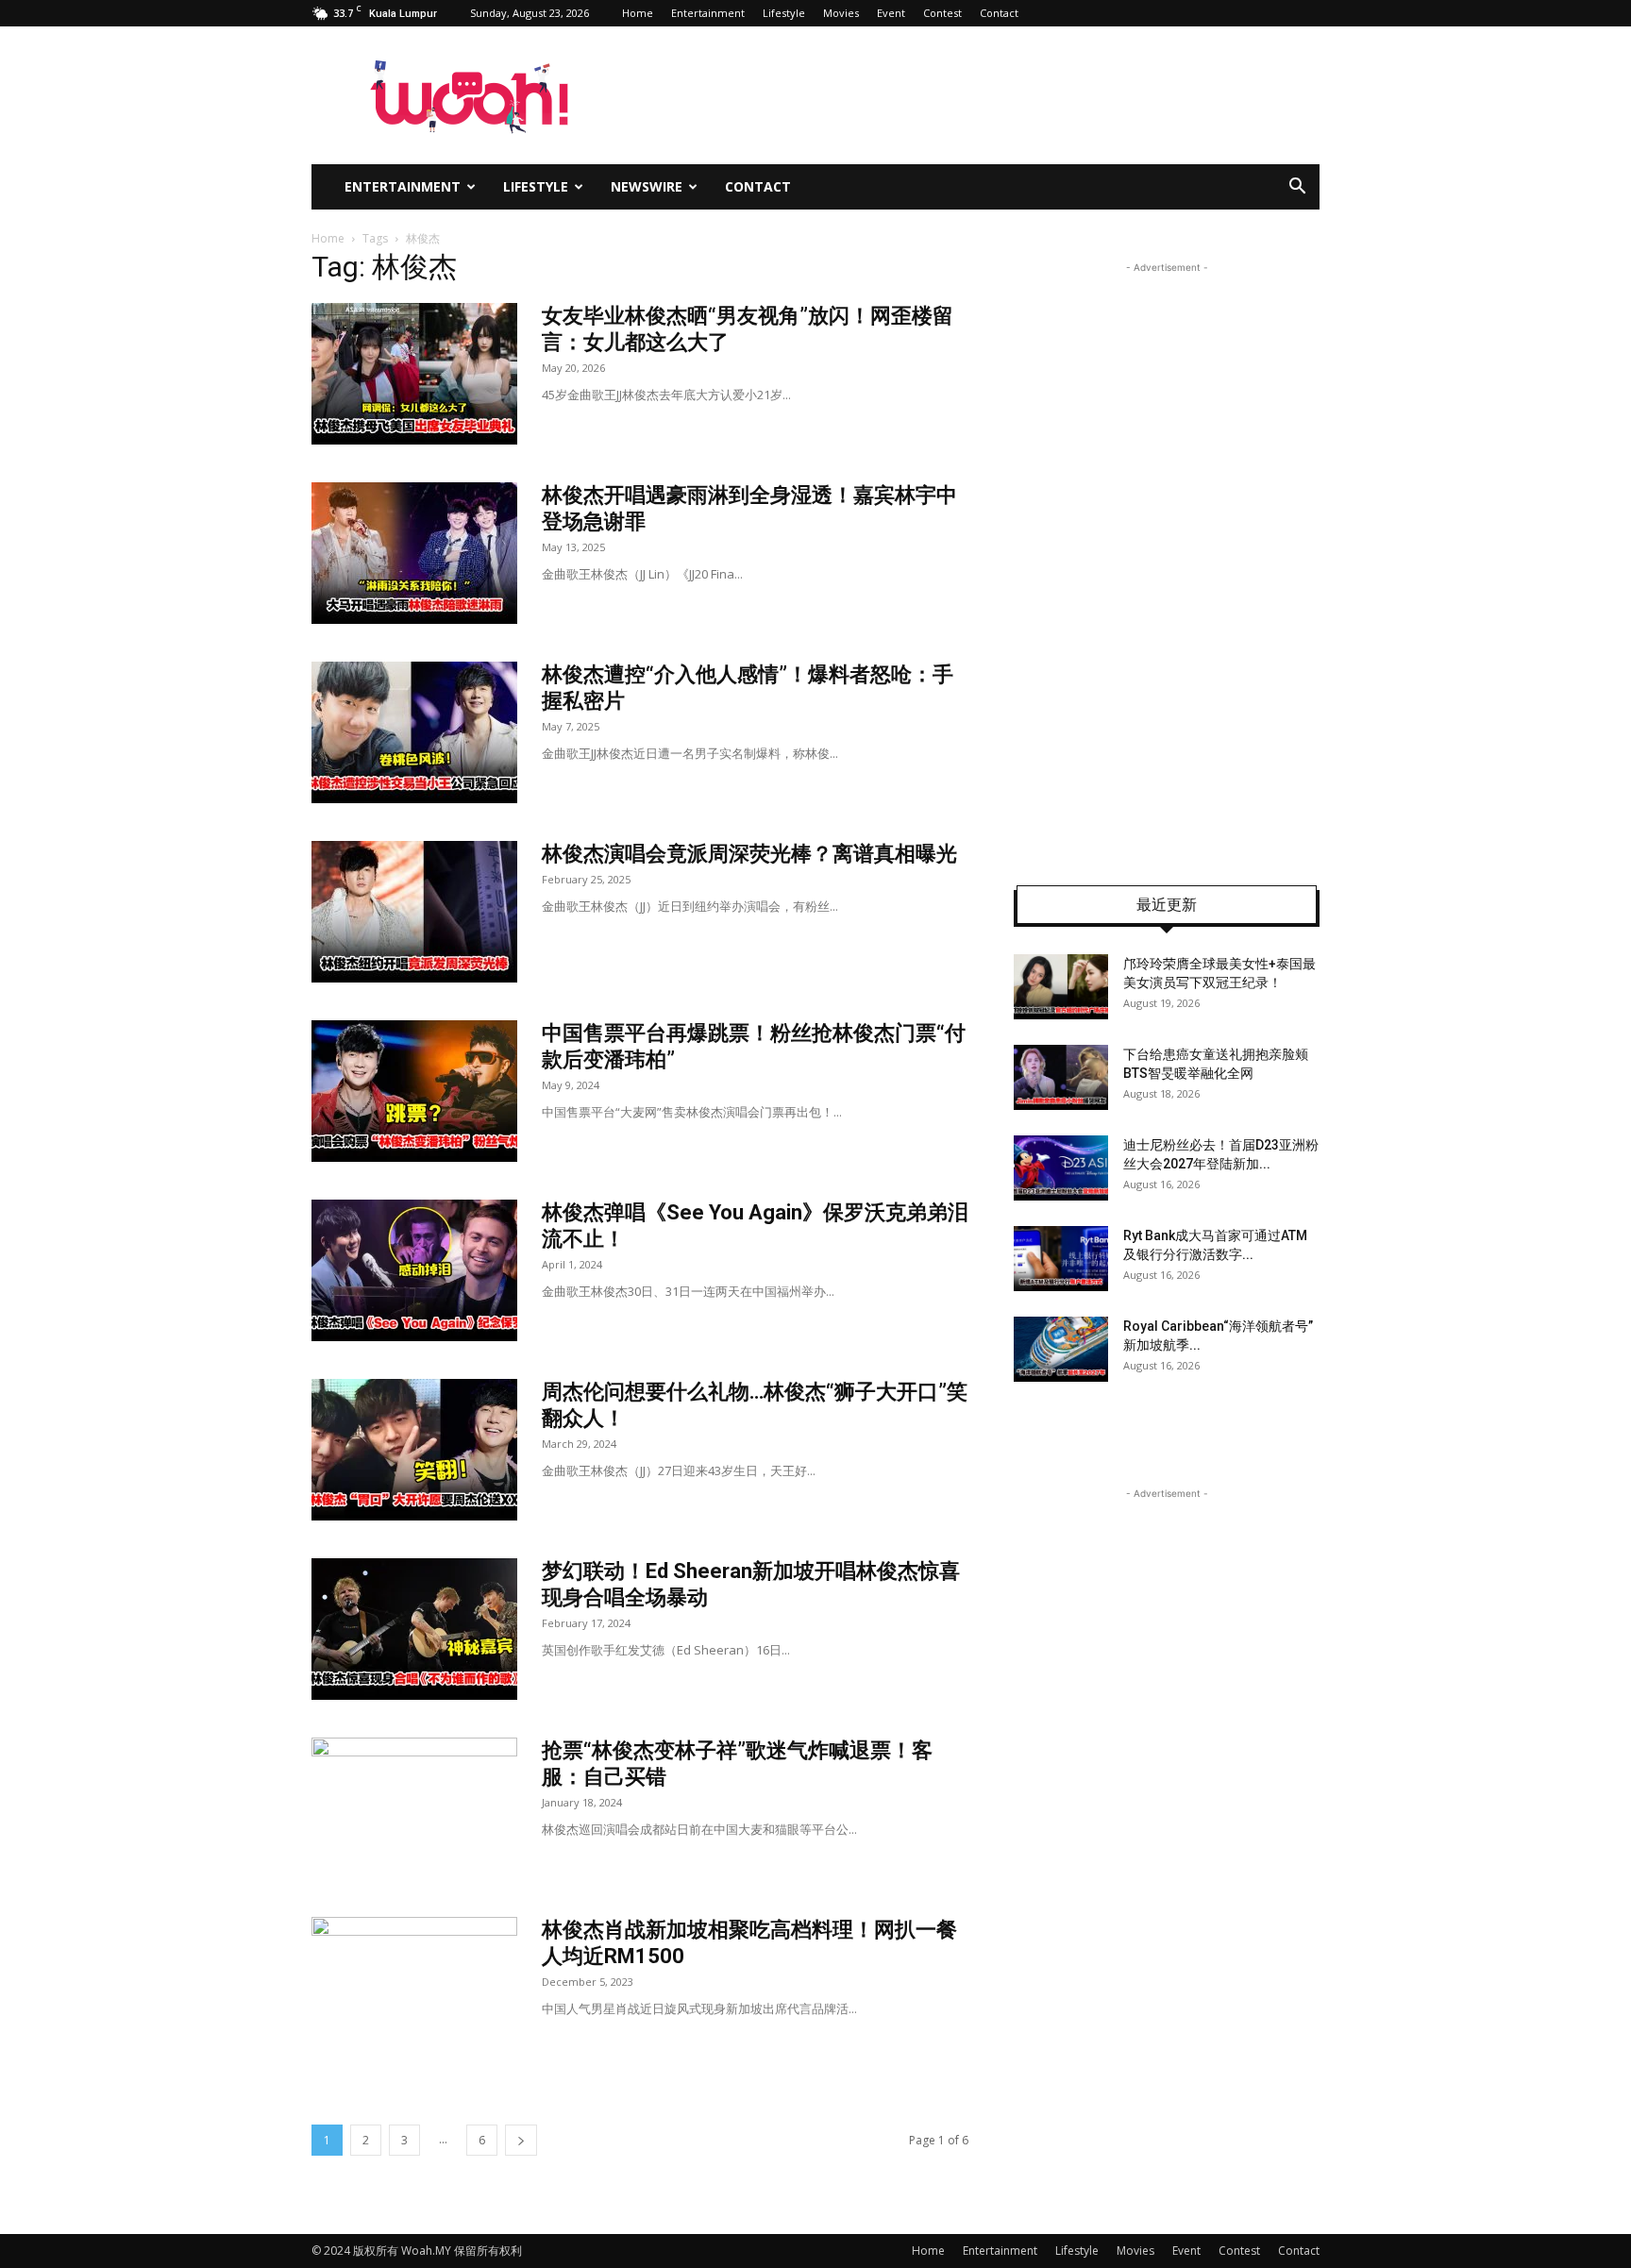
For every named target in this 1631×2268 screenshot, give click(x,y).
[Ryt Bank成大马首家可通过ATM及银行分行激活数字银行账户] (1061, 1259)
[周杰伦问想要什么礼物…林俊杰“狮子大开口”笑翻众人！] (414, 1450)
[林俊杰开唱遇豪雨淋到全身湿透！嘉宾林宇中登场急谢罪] (414, 553)
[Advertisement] (1167, 561)
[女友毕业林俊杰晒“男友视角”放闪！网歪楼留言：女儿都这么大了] (414, 374)
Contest (942, 13)
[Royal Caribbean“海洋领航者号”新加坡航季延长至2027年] (1061, 1349)
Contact (999, 13)
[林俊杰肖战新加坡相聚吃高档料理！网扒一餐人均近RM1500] (414, 1988)
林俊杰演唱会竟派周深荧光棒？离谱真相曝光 (749, 854)
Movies (841, 13)
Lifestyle (784, 13)
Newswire (647, 186)
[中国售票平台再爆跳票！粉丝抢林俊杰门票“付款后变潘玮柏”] (414, 1091)
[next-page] (521, 2140)
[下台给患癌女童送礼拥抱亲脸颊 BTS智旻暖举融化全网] (1061, 1077)
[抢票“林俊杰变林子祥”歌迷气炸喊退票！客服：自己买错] (414, 1808)
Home (638, 13)
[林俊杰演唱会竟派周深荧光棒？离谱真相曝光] (414, 912)
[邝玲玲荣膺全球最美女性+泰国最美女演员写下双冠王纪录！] (1061, 987)
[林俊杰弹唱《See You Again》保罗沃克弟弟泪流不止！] (414, 1270)
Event (891, 13)
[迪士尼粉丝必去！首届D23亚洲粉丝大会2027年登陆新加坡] (1061, 1168)
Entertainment (708, 13)
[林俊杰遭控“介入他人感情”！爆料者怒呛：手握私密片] (414, 732)
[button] (1297, 188)
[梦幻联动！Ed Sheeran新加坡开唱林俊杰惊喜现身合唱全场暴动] (414, 1629)
